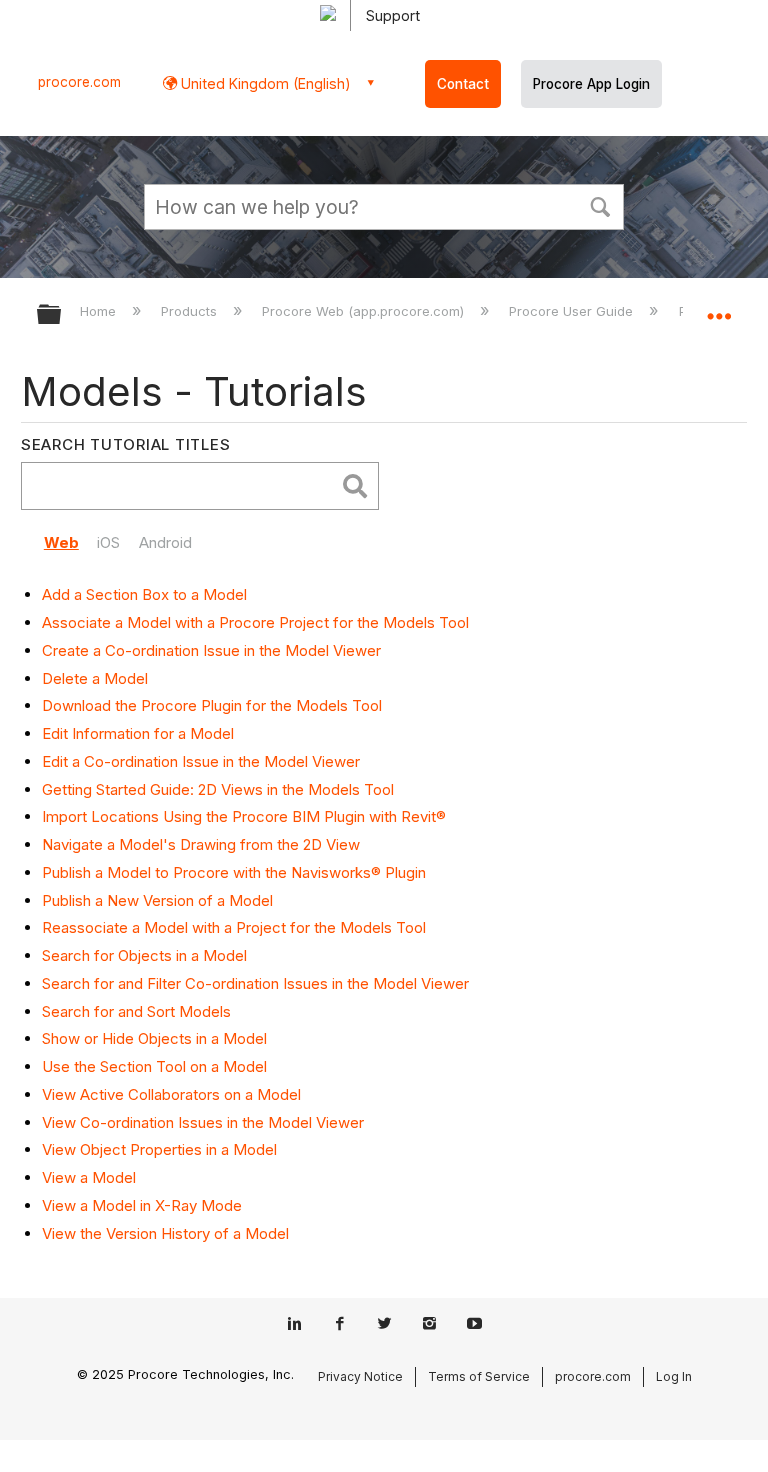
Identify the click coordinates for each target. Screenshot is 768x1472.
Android (165, 542)
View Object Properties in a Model (159, 1149)
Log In (674, 1376)
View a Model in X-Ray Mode (142, 1205)
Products (191, 311)
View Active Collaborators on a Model (171, 1094)
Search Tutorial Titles (126, 444)
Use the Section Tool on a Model (154, 1066)
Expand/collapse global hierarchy (62, 315)
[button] (600, 205)
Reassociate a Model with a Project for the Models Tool (234, 927)
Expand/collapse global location (719, 308)
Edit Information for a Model (138, 733)
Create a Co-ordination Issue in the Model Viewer (211, 650)
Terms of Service (479, 1376)
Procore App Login (591, 84)
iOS (108, 542)
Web (61, 542)
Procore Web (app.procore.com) (365, 311)
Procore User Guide (573, 311)
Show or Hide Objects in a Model (154, 1038)
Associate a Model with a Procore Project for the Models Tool (255, 622)
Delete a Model (95, 678)
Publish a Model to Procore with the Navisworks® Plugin (234, 872)
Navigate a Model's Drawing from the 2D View (201, 844)
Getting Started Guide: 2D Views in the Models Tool (218, 789)
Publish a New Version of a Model (157, 900)
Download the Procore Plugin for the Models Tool (212, 705)
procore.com (79, 82)
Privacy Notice (360, 1376)
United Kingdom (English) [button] (264, 83)
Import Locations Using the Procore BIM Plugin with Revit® (244, 816)
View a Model (89, 1177)
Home (100, 311)
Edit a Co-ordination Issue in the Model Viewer (201, 761)
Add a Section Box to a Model (144, 594)
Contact (463, 84)
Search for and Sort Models (136, 1011)
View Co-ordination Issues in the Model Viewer (203, 1122)
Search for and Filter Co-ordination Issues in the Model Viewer (255, 983)
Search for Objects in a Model (144, 955)
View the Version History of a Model (165, 1233)
